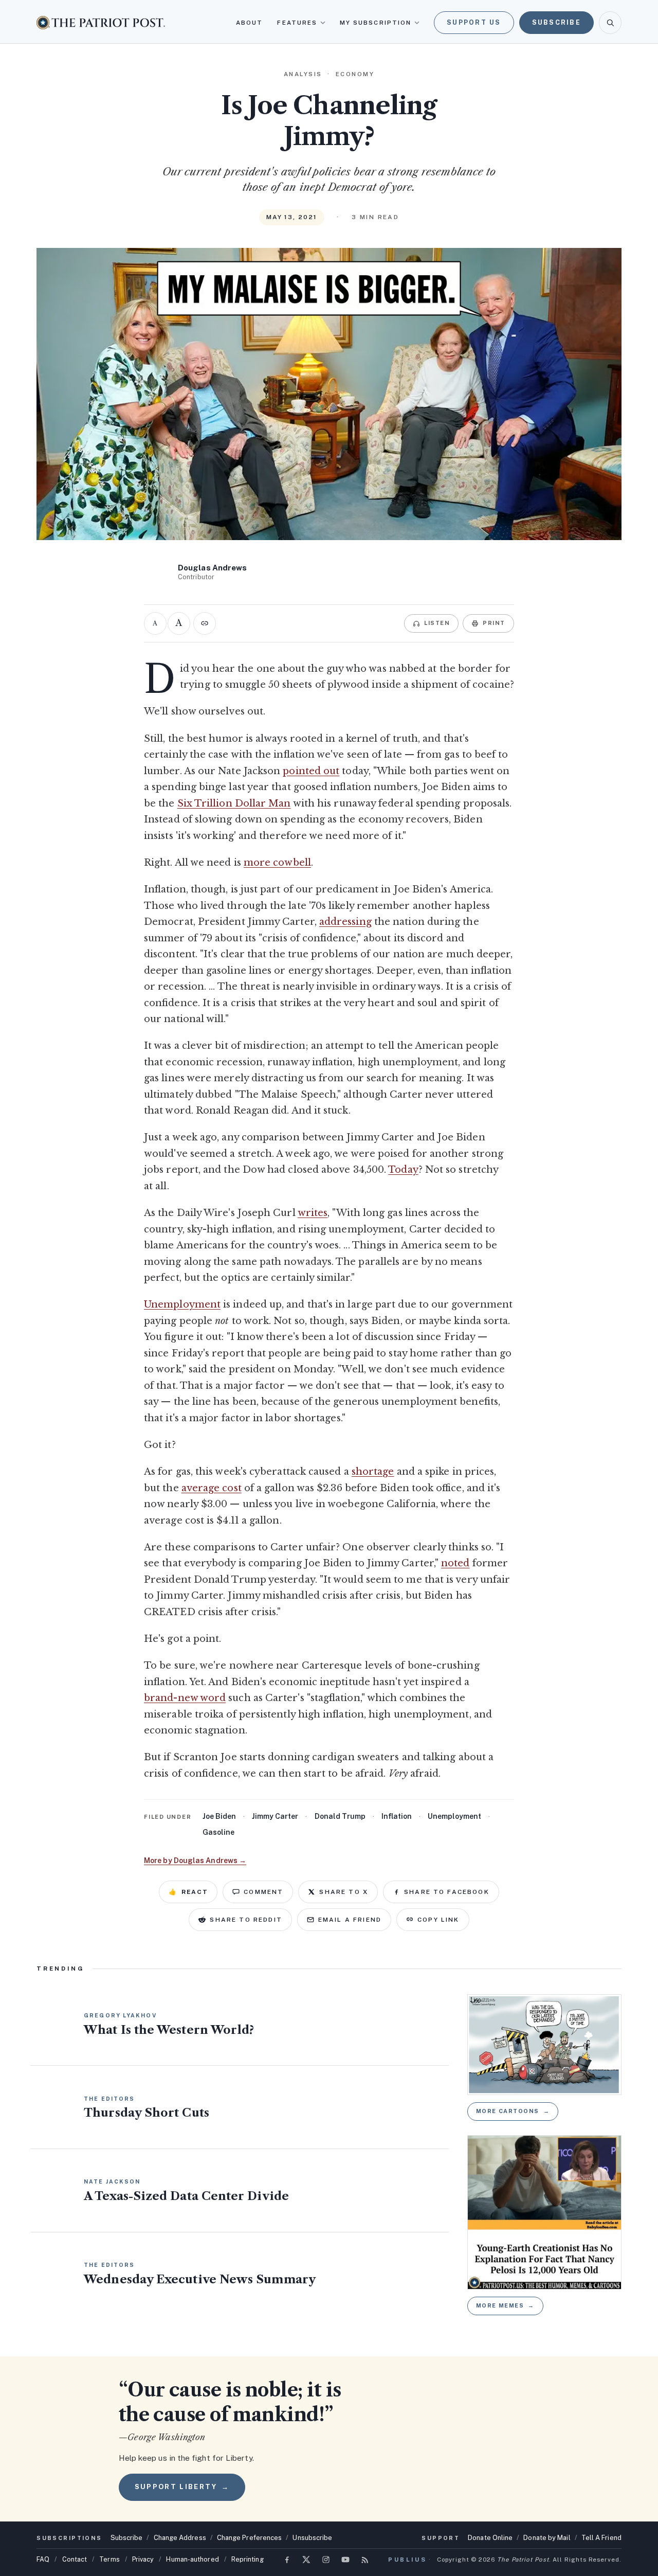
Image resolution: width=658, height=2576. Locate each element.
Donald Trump (340, 1816)
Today (403, 1170)
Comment (263, 1892)
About (249, 23)
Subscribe (556, 22)
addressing (345, 922)
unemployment (454, 1816)
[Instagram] (326, 2560)
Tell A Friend (601, 2538)
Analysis (303, 74)
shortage (373, 1472)
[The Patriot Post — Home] (101, 22)
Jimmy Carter (275, 1816)
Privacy (143, 2559)
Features (297, 23)
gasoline (218, 1832)
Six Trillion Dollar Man (234, 803)
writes (313, 1213)
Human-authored (192, 2559)
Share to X (344, 1892)
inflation (397, 1816)
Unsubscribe (312, 2538)
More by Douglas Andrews (195, 1861)
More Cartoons (513, 2111)
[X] (306, 2560)
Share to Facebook (447, 1892)
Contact (75, 2559)
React (188, 1892)
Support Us (474, 22)
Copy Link (438, 1920)
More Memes (505, 2305)
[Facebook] (287, 2560)
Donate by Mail (547, 2538)
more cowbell (277, 863)
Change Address (180, 2538)
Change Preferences (250, 2538)
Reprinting (248, 2559)
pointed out (311, 771)
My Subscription (376, 23)
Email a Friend (350, 1920)
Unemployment (182, 1304)
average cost (212, 1488)
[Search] (610, 23)
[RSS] (365, 2560)
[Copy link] (205, 623)
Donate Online (490, 2538)
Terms (109, 2559)
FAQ (43, 2559)
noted (455, 1563)
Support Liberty (182, 2487)
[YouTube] (345, 2560)
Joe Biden (219, 1816)
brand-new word (185, 1698)
